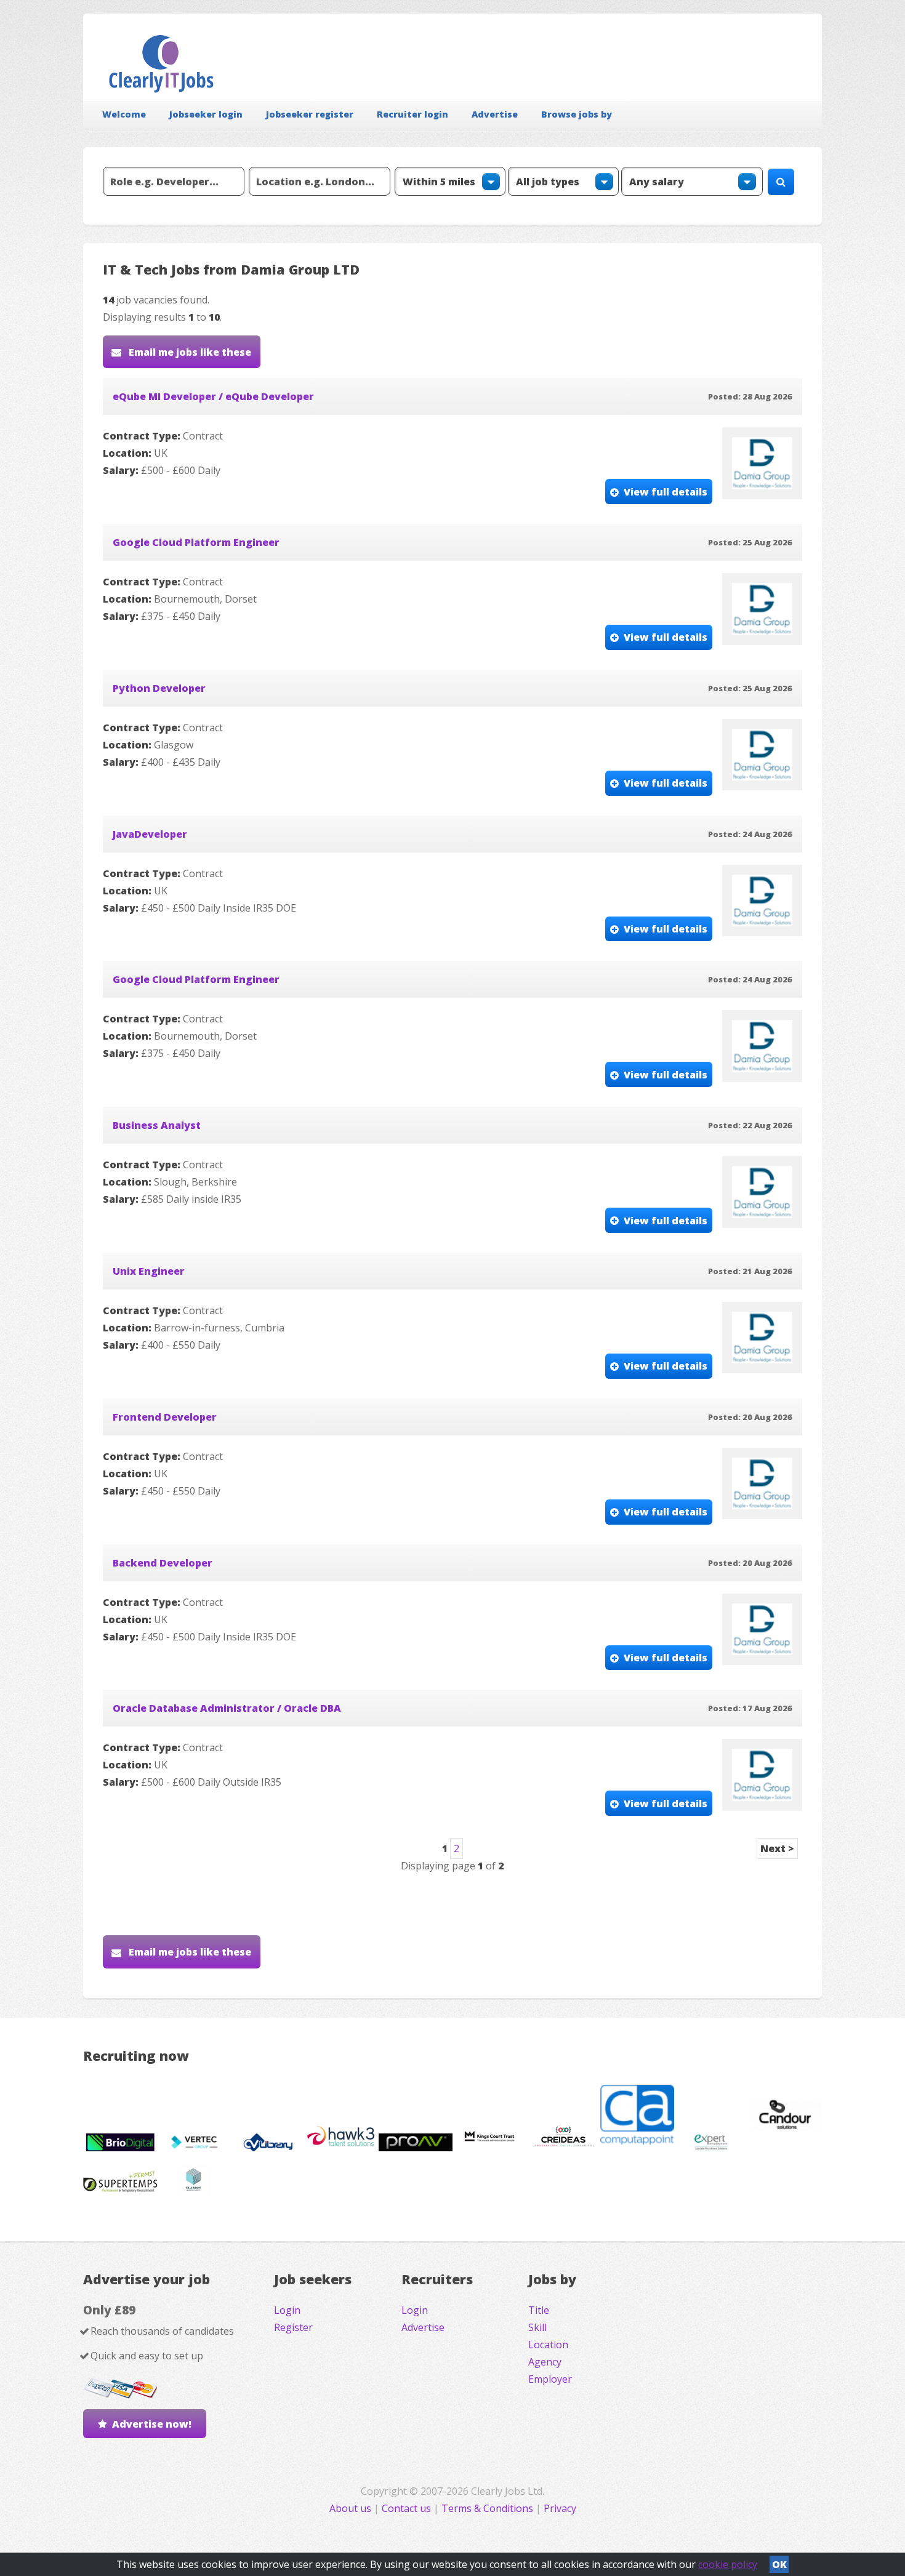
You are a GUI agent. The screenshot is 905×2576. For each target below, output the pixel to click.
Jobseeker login (206, 114)
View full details (666, 492)
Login (287, 2310)
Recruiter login (412, 114)
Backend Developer (163, 1563)
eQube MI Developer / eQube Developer (213, 396)
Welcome (124, 114)
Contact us (408, 2508)
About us (352, 2508)
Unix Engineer (149, 1271)
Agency (545, 2362)
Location (548, 2345)
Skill (537, 2327)
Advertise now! (152, 2424)
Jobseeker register (310, 114)
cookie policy (728, 2564)
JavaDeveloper (150, 834)
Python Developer (159, 688)
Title (539, 2310)
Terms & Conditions (487, 2508)
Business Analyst (157, 1125)
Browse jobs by (577, 114)
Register (293, 2327)
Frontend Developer (165, 1417)
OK (779, 2564)
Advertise (495, 114)
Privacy (560, 2508)
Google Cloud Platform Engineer (196, 542)
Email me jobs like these (189, 352)
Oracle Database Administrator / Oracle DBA (227, 1708)
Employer (550, 2379)
